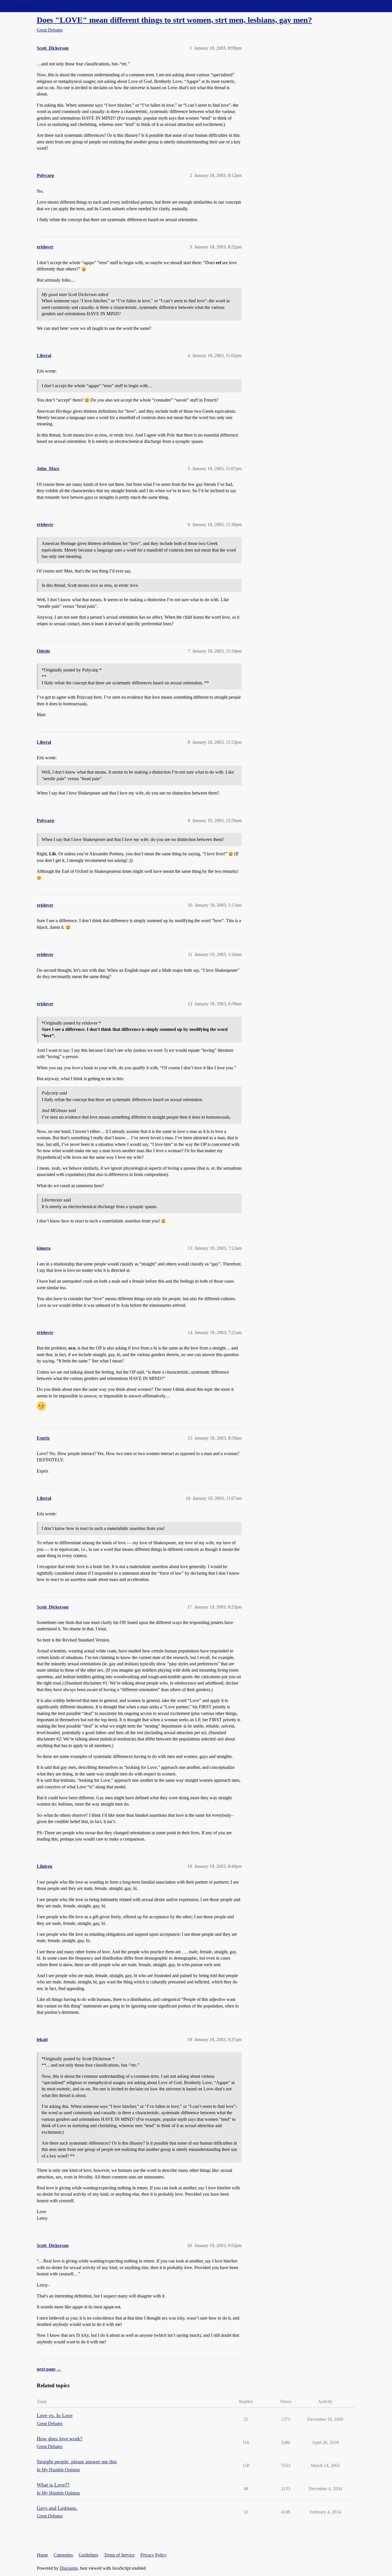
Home (42, 2555)
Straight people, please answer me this (77, 2462)
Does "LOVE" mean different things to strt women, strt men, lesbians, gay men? (174, 20)
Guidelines (88, 2555)
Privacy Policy (154, 2555)
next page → (49, 2369)
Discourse (69, 2568)
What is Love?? (53, 2485)
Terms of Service (119, 2555)
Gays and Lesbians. (57, 2508)
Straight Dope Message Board (30, 6)
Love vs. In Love (55, 2415)
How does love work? (60, 2439)
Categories (63, 2555)
